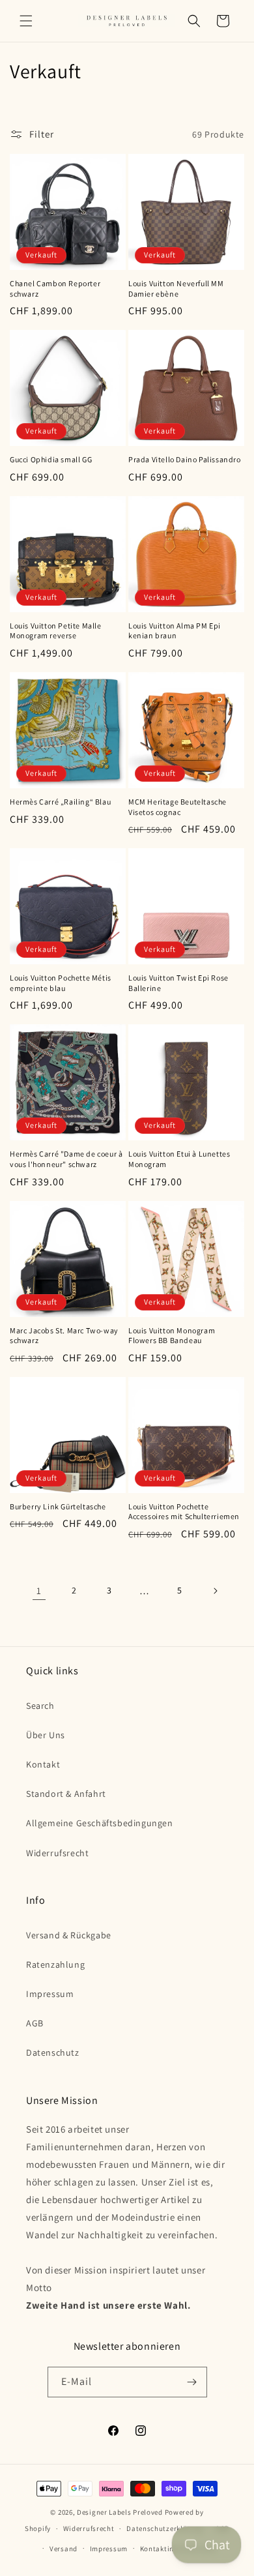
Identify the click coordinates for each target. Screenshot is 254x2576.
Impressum (50, 1994)
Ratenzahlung (55, 1964)
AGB (35, 2023)
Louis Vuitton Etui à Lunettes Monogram (179, 1159)
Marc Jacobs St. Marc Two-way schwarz (64, 1336)
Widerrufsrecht (57, 1853)
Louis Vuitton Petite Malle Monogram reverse (56, 631)
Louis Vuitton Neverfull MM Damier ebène (176, 289)
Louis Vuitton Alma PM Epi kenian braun (175, 631)
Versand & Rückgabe (69, 1935)
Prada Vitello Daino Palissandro (185, 459)
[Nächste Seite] (215, 1591)
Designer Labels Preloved (120, 2512)
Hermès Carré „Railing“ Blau (60, 802)
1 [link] (39, 1591)
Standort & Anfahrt (66, 1794)
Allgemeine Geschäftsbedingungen (100, 1823)
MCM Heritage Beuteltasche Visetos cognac (177, 807)
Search (40, 1706)
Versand (63, 2549)
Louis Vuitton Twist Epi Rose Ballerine (178, 983)
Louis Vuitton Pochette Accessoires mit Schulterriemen (184, 1512)
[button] (26, 21)
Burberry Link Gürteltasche (58, 1506)
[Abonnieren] (192, 2382)
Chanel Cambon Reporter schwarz (55, 289)
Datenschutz (53, 2052)
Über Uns (46, 1735)
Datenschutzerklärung (165, 2528)
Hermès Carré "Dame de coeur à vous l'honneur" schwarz (66, 1159)
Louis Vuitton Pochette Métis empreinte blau (61, 983)
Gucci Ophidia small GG (51, 459)
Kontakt (43, 1764)
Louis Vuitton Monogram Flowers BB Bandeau (172, 1336)
